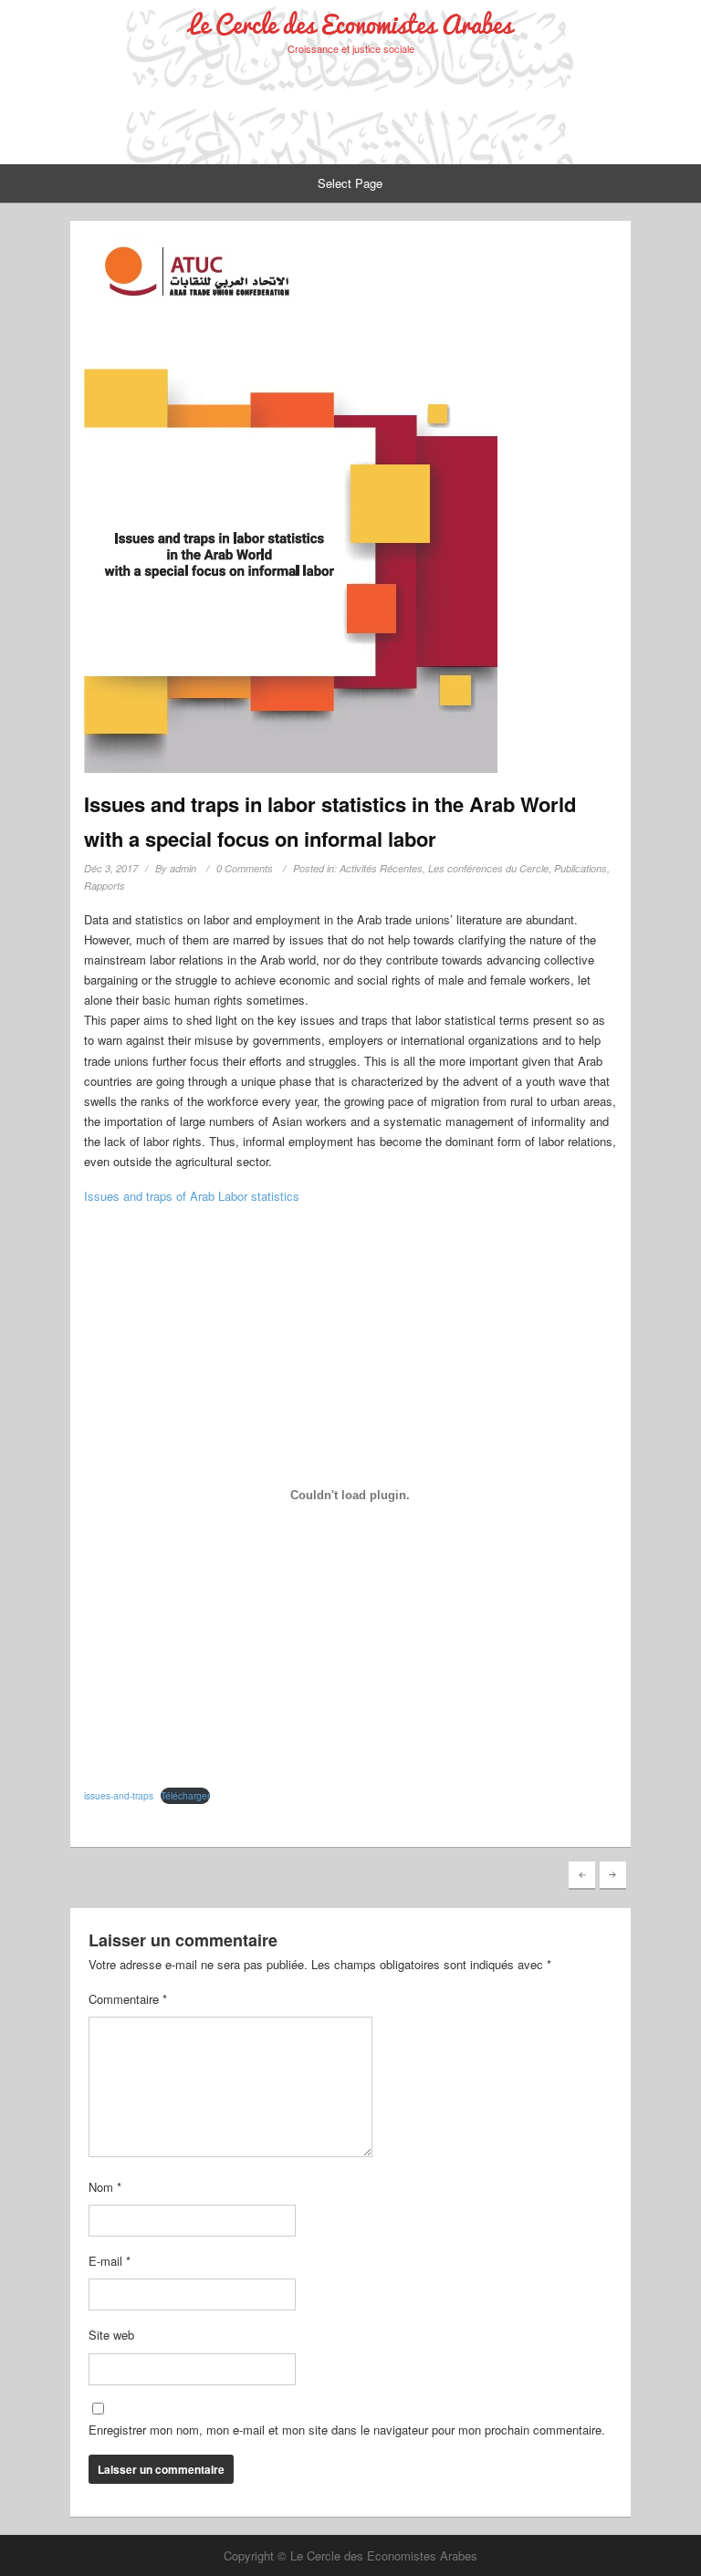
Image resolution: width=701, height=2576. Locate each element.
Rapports (105, 886)
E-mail (110, 2261)
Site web (111, 2335)
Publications (581, 868)
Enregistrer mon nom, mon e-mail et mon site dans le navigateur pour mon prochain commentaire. (347, 2430)
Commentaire (128, 1999)
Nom (105, 2187)
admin (183, 868)
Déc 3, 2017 (111, 868)
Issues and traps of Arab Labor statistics (192, 1196)
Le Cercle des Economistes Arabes (350, 24)
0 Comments (245, 868)
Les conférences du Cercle (488, 868)
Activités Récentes (381, 868)
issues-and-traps (119, 1795)
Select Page (350, 183)
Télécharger (185, 1795)
